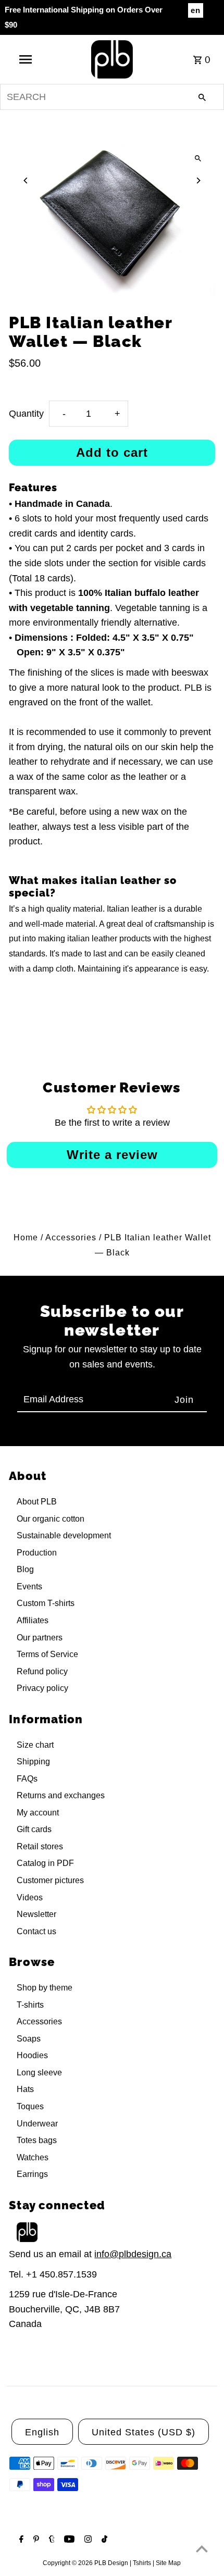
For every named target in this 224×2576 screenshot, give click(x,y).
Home (26, 1237)
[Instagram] (87, 2540)
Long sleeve (39, 2073)
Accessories (71, 1237)
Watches (33, 2157)
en (196, 10)
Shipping (33, 1762)
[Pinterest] (35, 2540)
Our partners (40, 1638)
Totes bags (37, 2140)
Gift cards (34, 1829)
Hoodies (32, 2055)
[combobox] (112, 97)
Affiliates (33, 1620)
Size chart (35, 1745)
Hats (25, 2089)
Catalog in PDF (45, 1863)
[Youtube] (68, 2540)
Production (37, 1553)
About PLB (37, 1502)
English (42, 2432)
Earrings (32, 2174)
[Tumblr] (51, 2540)
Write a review (112, 1155)
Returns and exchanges (61, 1795)
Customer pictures (50, 1880)
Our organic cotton (51, 1519)
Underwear (37, 2124)
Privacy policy (42, 1688)
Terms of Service (47, 1654)
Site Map (168, 2563)
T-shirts (30, 2005)
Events (29, 1586)
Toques (30, 2106)
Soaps (29, 2039)
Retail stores (40, 1846)
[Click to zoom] (198, 158)
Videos (30, 1897)
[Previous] (26, 181)
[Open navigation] (28, 59)
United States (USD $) (144, 2432)
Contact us (36, 1931)
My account (38, 1813)
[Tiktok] (103, 2540)
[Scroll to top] (202, 2549)
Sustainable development (64, 1535)
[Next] (198, 181)
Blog (25, 1569)
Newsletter (36, 1914)
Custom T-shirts (46, 1603)
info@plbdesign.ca (133, 2254)
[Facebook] (20, 2540)
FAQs (27, 1779)
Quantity (26, 414)
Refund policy (42, 1671)
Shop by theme (45, 1988)
